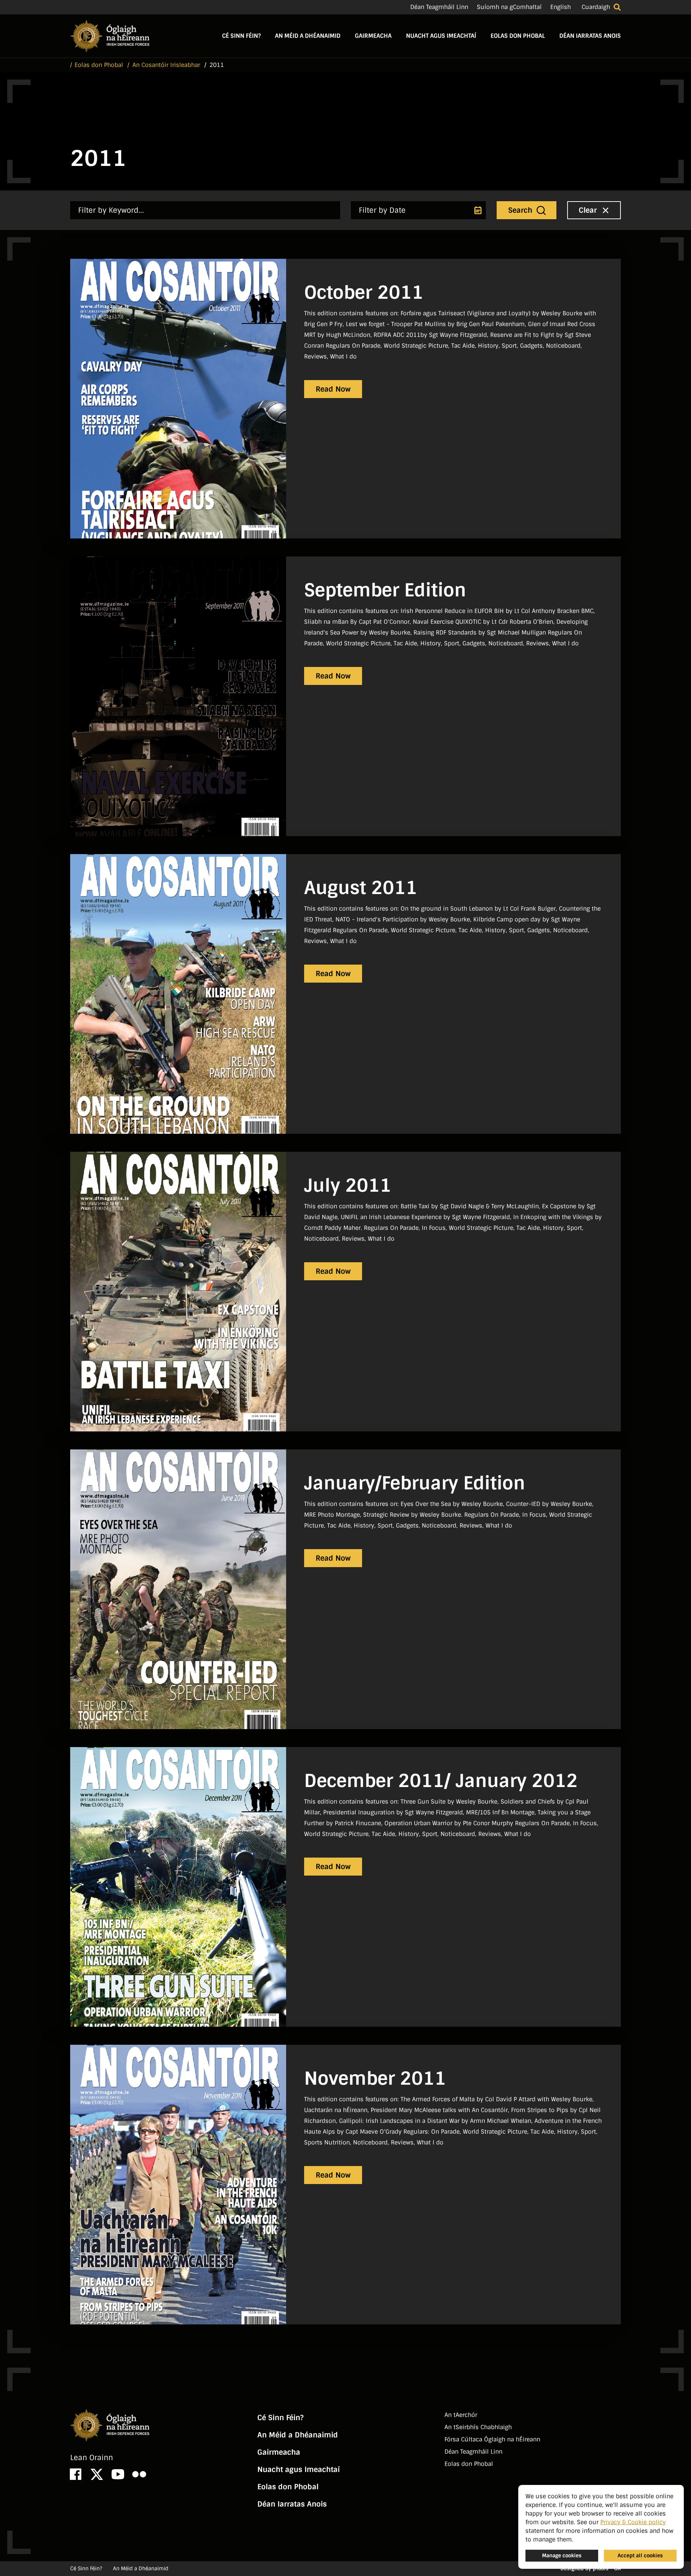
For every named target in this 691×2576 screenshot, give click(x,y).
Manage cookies (562, 2555)
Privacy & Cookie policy (633, 2522)
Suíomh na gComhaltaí (509, 7)
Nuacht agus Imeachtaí (441, 36)
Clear (589, 210)
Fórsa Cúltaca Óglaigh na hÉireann (492, 2439)
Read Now (333, 389)
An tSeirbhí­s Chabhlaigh (478, 2427)
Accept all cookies (640, 2555)
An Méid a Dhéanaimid (308, 36)
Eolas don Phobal (518, 36)
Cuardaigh (596, 7)
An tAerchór (461, 2415)
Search (521, 210)
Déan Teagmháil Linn (439, 7)
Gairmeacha (373, 36)
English (561, 7)
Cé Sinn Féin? (241, 36)
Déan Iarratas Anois (590, 36)
